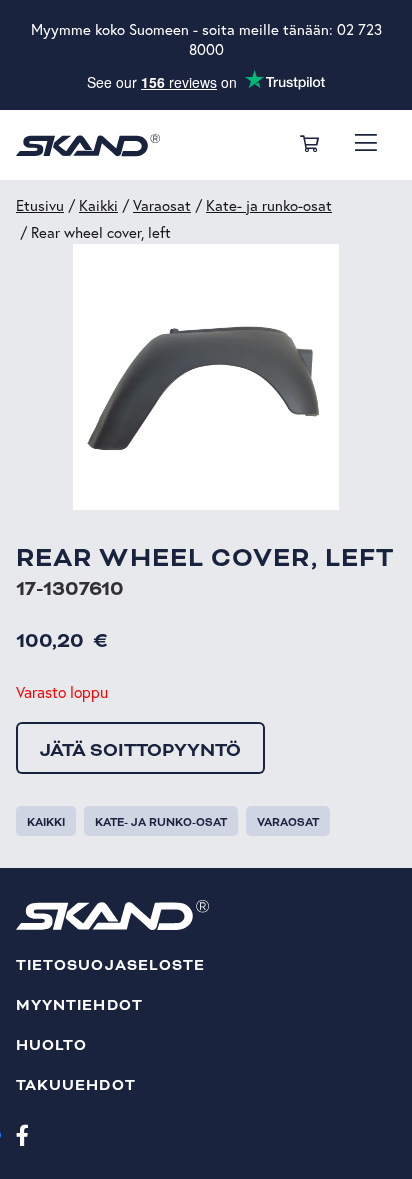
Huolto (51, 1045)
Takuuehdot (76, 1085)
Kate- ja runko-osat (269, 205)
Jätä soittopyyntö (140, 750)
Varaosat (162, 205)
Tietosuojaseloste (110, 965)
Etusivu (40, 205)
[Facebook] (22, 1134)
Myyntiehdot (79, 1005)
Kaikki (98, 205)
